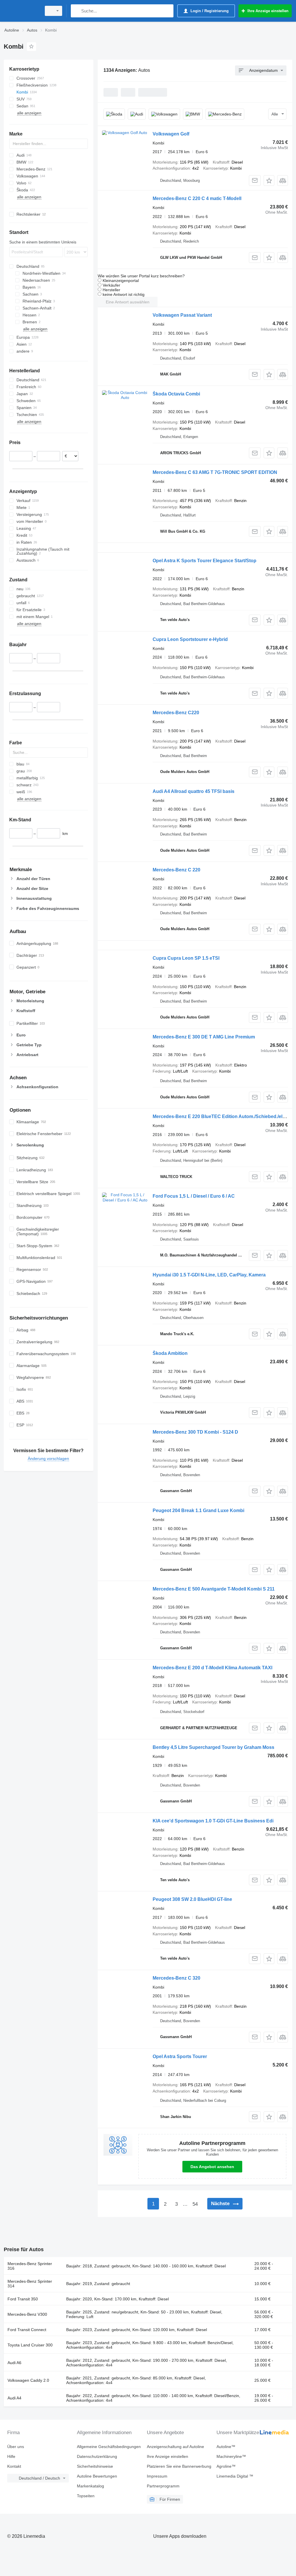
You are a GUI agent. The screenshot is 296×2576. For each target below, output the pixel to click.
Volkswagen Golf (171, 134)
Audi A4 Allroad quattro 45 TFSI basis (194, 791)
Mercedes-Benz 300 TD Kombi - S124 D (195, 1432)
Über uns (16, 2447)
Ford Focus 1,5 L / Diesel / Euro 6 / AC (194, 1196)
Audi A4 (14, 2398)
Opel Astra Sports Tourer (180, 2056)
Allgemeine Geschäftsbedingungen (109, 2447)
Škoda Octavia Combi (176, 394)
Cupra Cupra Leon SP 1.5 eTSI (186, 958)
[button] (269, 181)
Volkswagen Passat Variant (182, 315)
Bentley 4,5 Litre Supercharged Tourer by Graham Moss (213, 1747)
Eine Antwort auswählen (128, 302)
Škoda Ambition (170, 1353)
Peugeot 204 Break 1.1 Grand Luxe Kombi (198, 1510)
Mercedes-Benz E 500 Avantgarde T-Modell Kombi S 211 (214, 1589)
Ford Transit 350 (23, 2299)
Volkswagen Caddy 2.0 (28, 2380)
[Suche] (76, 11)
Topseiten (86, 2496)
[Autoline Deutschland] (22, 11)
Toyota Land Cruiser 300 (30, 2345)
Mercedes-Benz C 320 (176, 1978)
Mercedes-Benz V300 (27, 2314)
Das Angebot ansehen (212, 2167)
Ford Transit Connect (27, 2330)
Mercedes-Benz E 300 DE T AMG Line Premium (204, 1037)
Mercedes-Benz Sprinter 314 (30, 2284)
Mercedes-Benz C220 (176, 713)
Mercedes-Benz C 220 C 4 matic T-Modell (197, 198)
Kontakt (14, 2466)
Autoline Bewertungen (97, 2476)
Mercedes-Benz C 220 (176, 870)
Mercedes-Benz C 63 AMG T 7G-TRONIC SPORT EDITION (215, 472)
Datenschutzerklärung (97, 2456)
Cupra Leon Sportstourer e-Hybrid (190, 639)
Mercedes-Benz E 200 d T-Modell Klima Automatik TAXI (212, 1668)
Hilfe (11, 2456)
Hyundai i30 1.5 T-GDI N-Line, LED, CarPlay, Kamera (209, 1275)
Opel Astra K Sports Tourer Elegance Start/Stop (205, 561)
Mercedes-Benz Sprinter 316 (30, 2266)
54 (195, 2204)
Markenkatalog (90, 2486)
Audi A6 (14, 2363)
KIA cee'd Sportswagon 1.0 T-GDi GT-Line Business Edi (213, 1821)
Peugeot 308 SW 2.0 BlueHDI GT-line (192, 1899)
